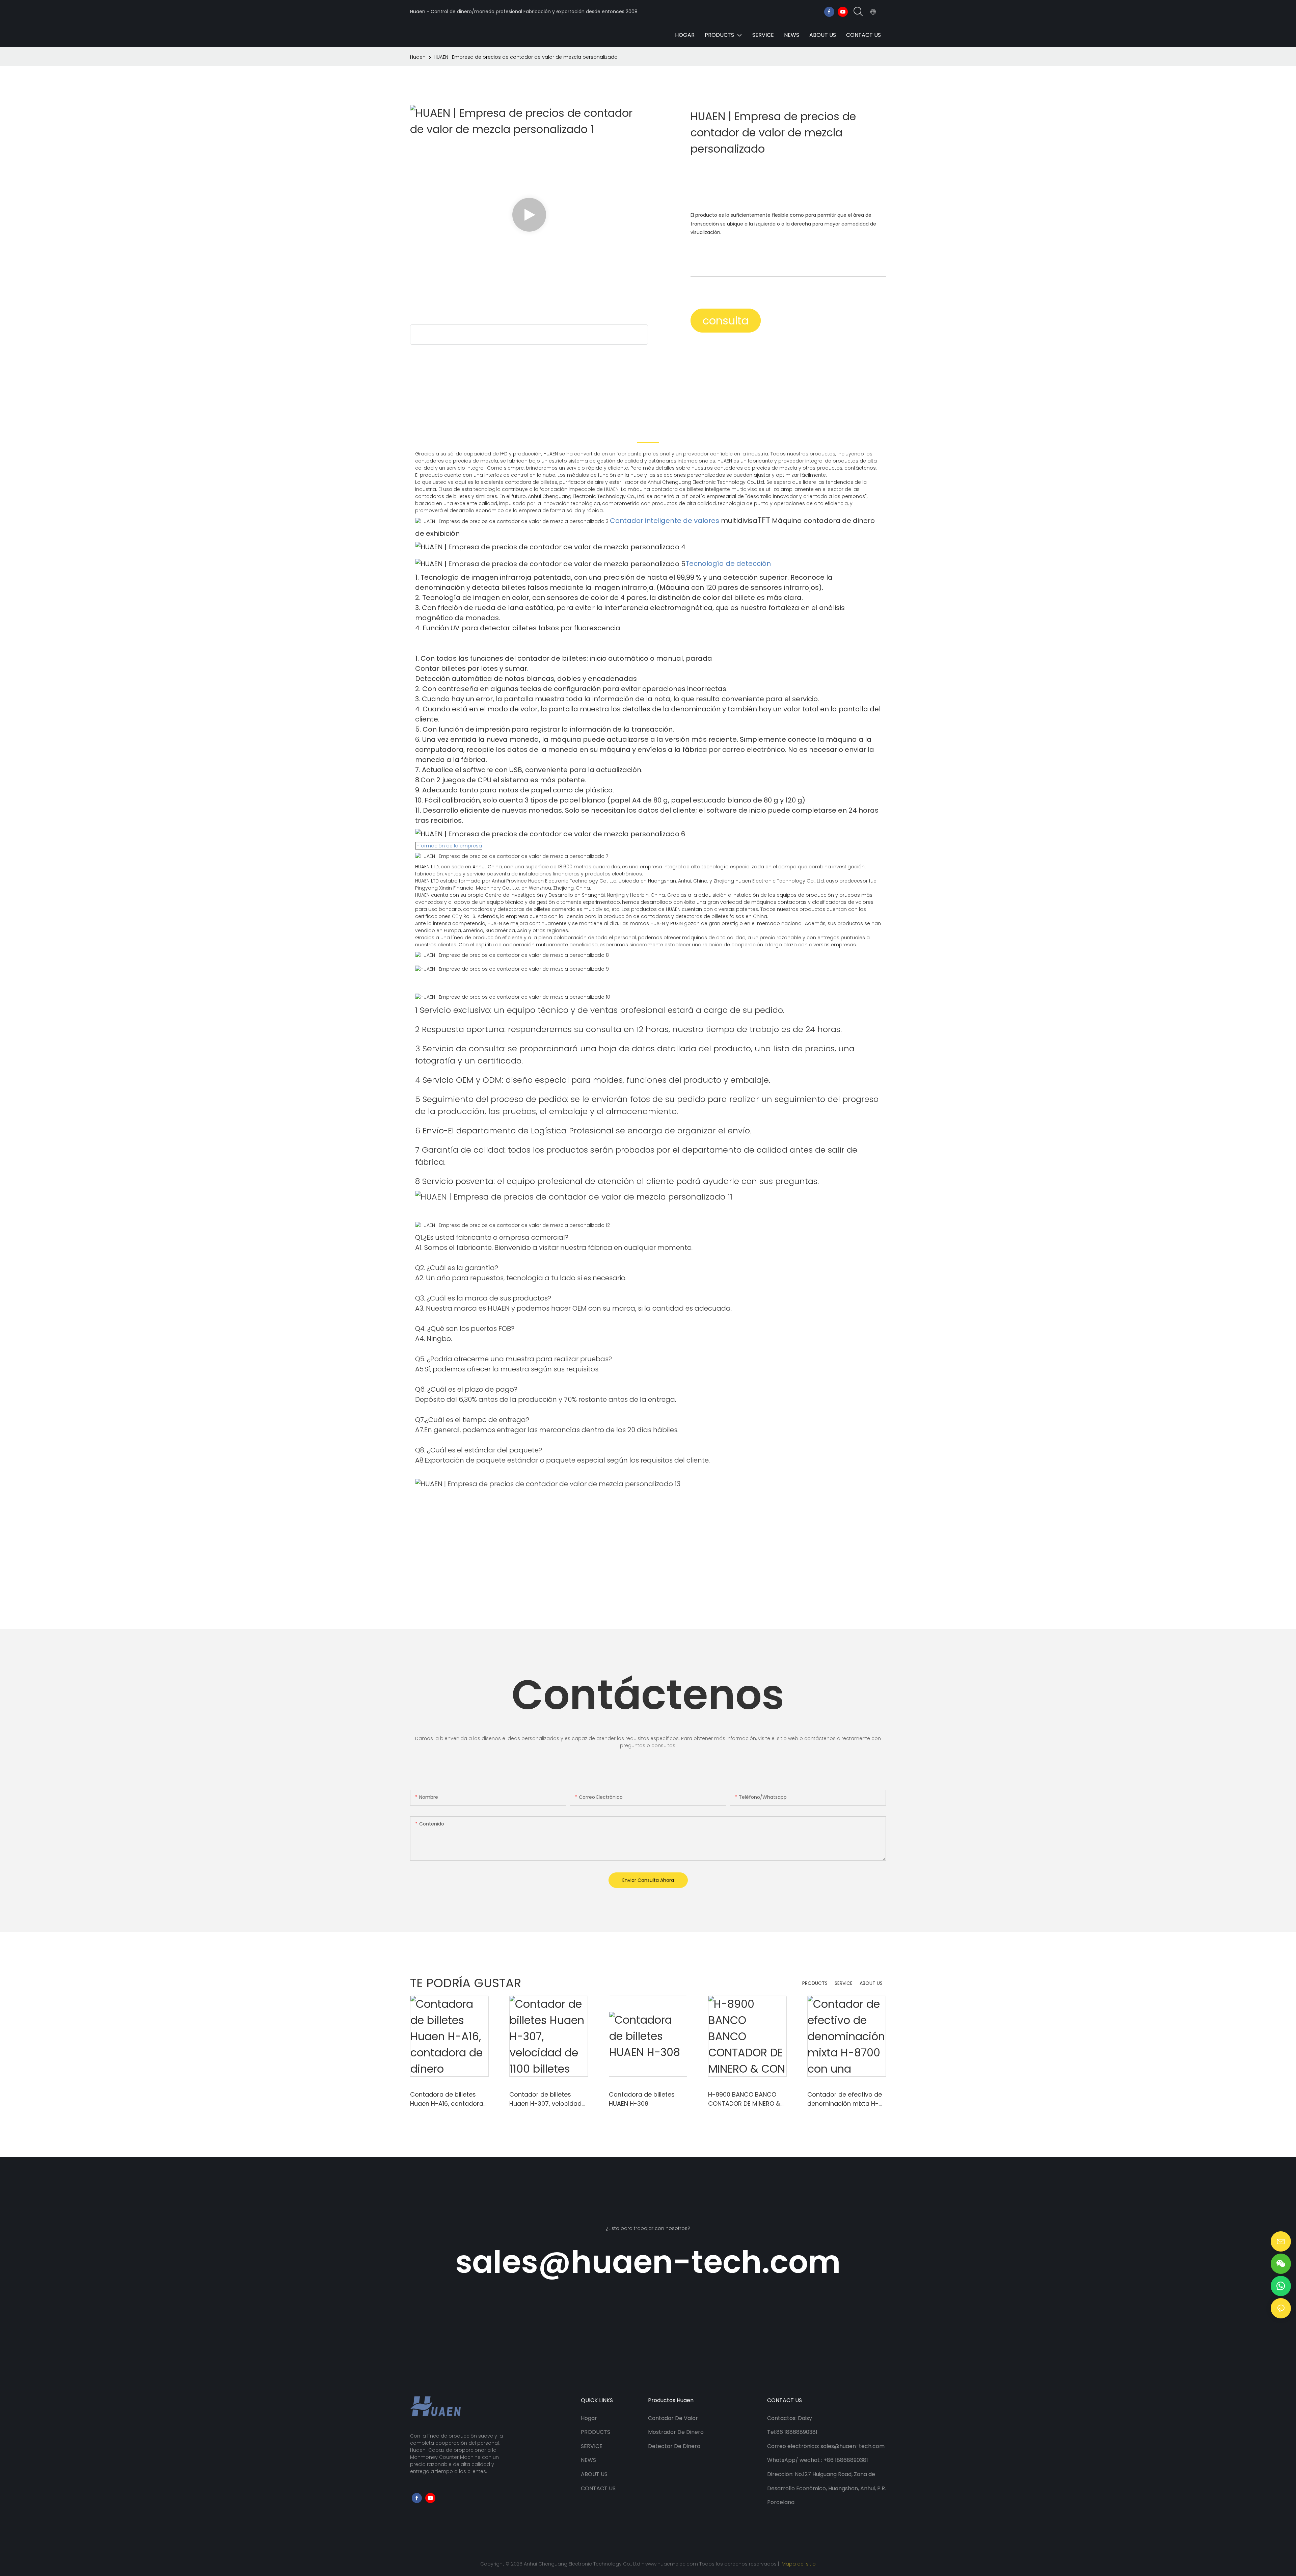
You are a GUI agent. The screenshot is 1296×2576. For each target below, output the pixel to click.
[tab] (648, 435)
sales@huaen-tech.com (648, 2262)
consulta (726, 321)
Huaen (418, 57)
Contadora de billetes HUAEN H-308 (642, 2099)
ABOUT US (871, 1983)
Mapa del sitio (798, 2564)
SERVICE (844, 1983)
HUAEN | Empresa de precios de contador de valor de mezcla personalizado (526, 57)
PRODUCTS (815, 1983)
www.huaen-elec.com (672, 2564)
